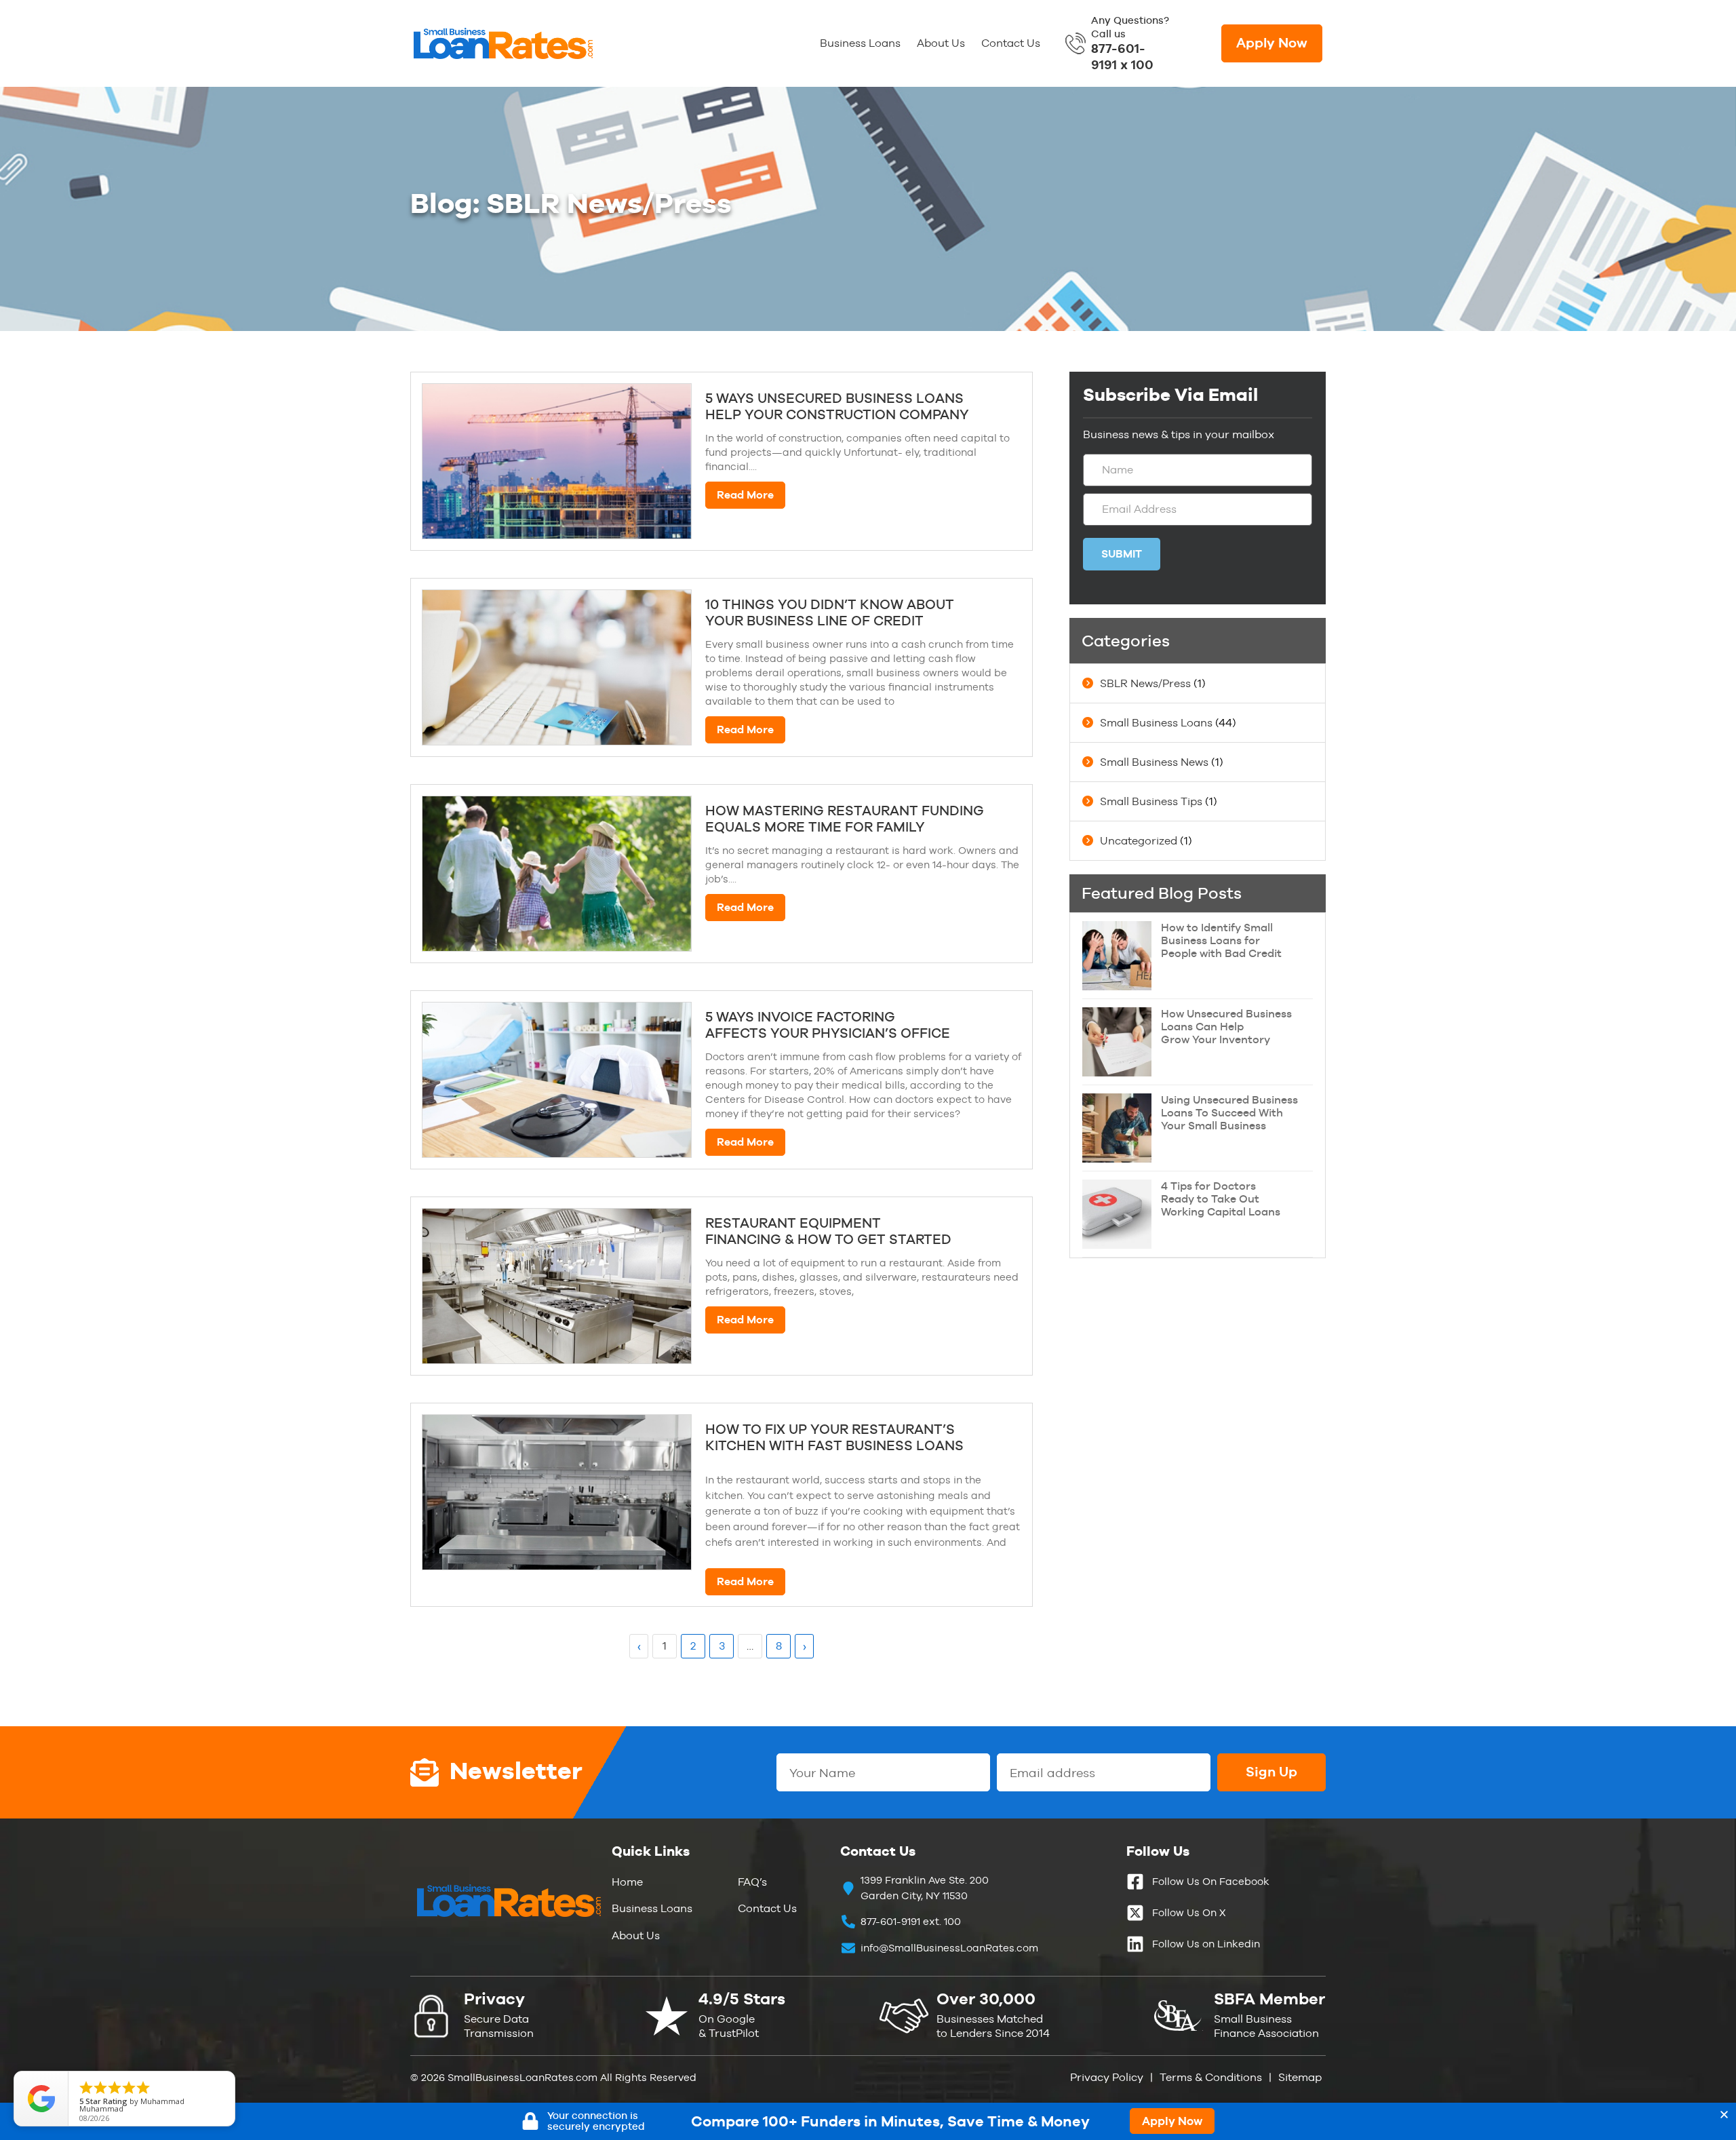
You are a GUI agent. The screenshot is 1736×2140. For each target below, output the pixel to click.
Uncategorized (1139, 841)
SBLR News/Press (1145, 683)
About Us (941, 43)
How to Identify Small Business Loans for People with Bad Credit (1221, 940)
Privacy (494, 1999)
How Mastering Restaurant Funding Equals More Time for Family (845, 819)
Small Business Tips (1151, 801)
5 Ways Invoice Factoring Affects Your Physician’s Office (828, 1025)
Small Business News (1154, 762)
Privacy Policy (1107, 2077)
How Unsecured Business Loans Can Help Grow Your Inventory (1226, 1027)
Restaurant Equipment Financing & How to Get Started (828, 1231)
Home (627, 1882)
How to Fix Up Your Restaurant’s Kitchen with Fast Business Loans (834, 1437)
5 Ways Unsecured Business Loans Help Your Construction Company (837, 406)
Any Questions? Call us (1130, 43)
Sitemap (1300, 2077)
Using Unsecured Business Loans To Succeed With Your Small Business (1229, 1113)
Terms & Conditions (1209, 2077)
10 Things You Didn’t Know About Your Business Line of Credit (830, 612)
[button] (1724, 2115)
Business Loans (860, 43)
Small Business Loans (1156, 723)
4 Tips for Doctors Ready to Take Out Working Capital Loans (1221, 1199)
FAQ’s (752, 1882)
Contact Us (1011, 43)
